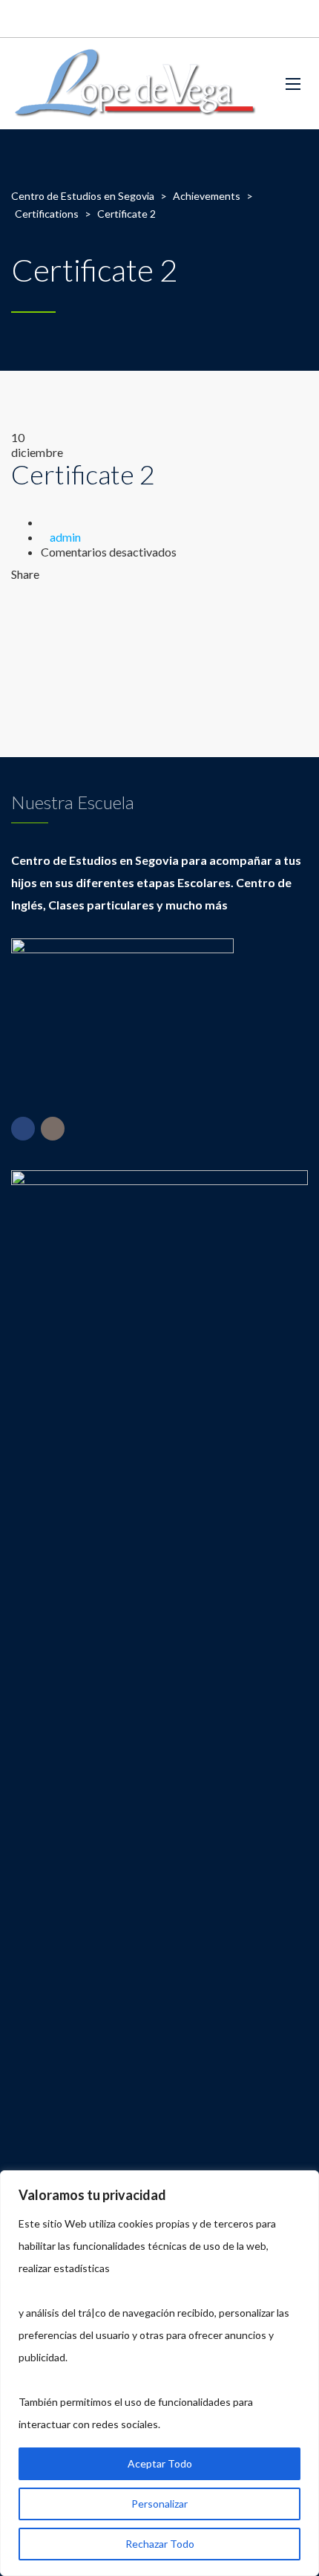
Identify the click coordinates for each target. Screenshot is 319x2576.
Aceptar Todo (160, 2463)
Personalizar (159, 2504)
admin (65, 537)
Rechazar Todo (160, 2544)
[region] (159, 2373)
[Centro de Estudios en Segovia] (135, 84)
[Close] (303, 2183)
